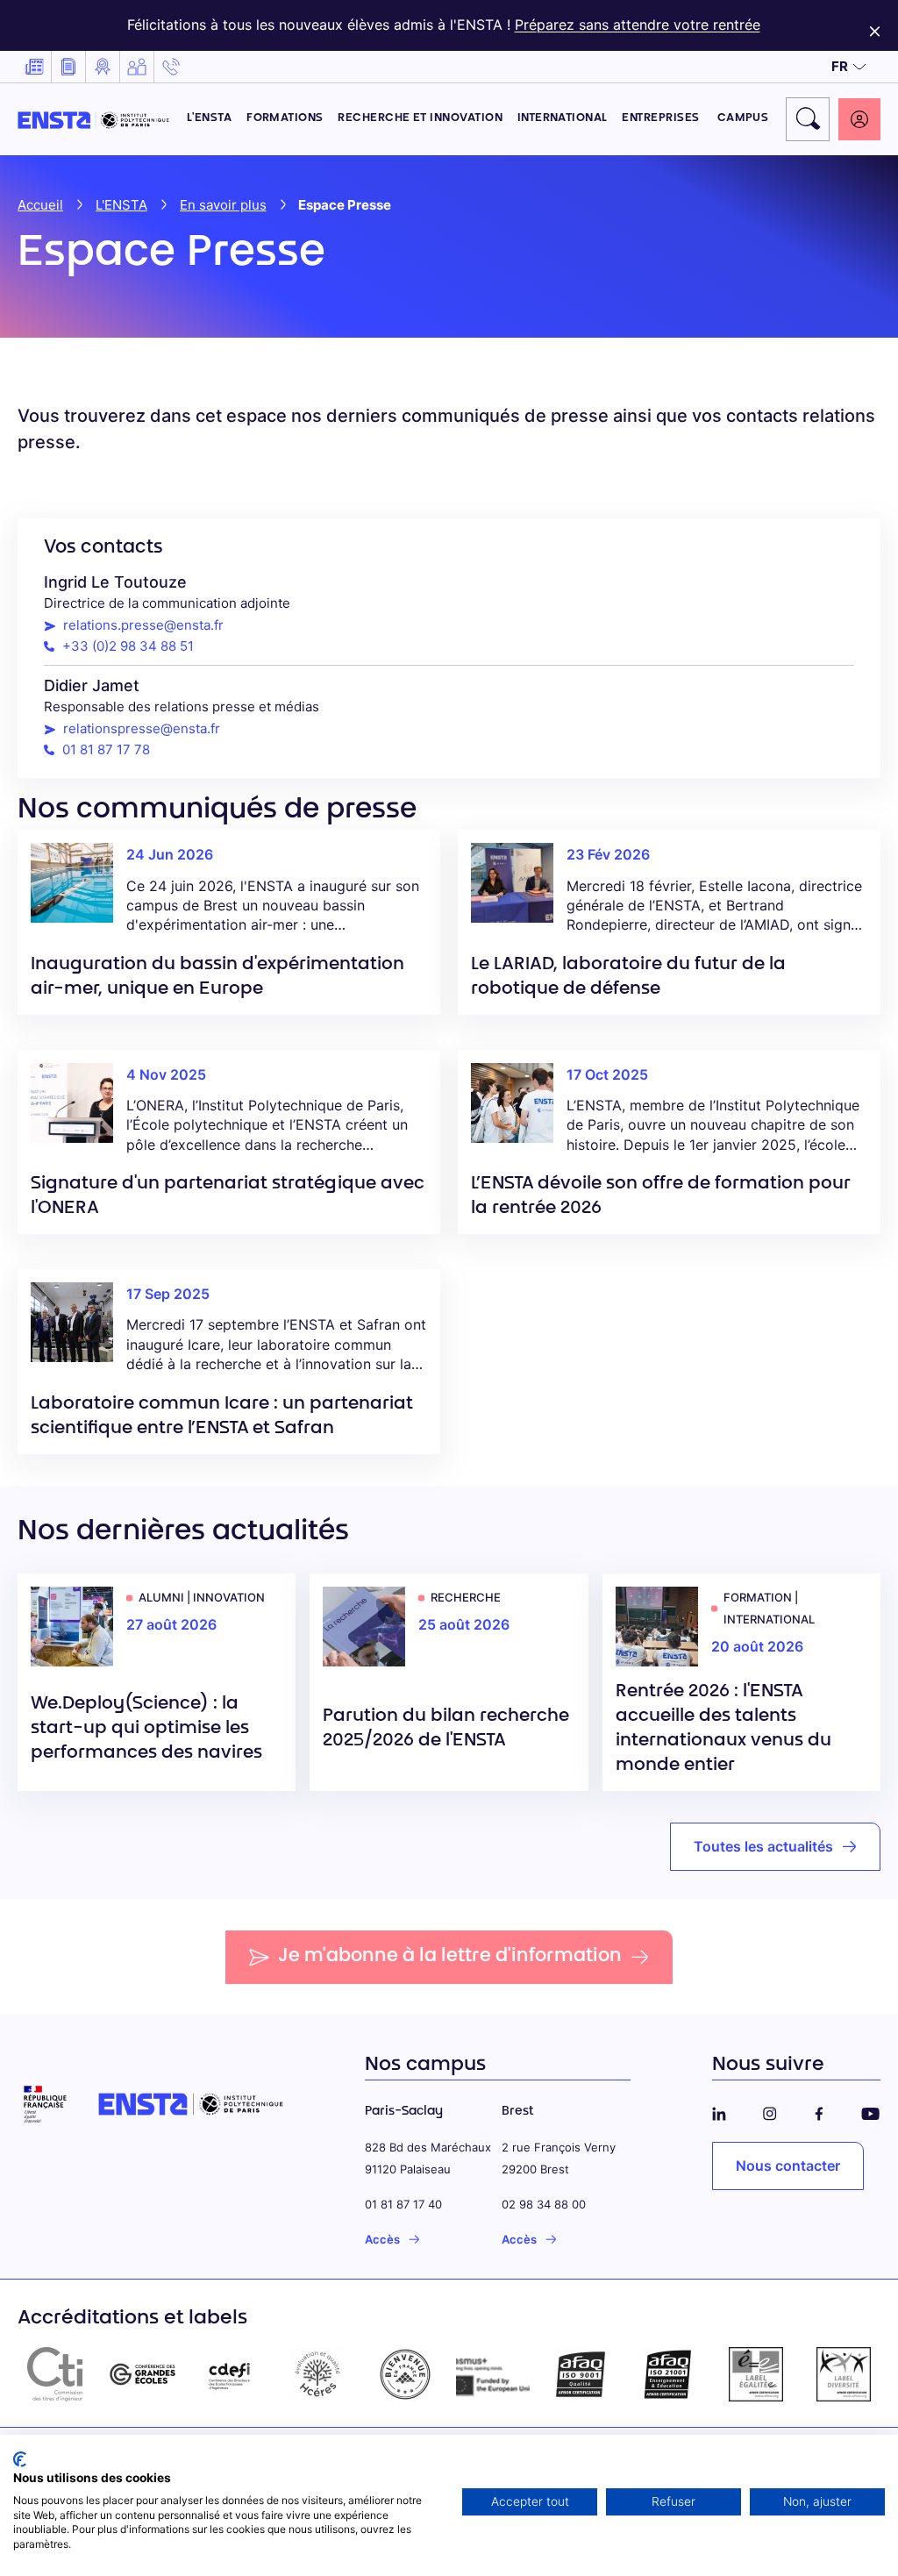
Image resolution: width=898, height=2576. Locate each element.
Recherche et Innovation (420, 118)
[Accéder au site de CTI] (54, 2374)
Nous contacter (788, 2166)
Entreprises (662, 118)
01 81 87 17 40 (403, 2204)
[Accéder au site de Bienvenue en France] (405, 2374)
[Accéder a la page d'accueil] (93, 118)
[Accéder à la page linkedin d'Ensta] (719, 2111)
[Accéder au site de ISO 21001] (668, 2374)
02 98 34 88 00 (544, 2204)
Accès (382, 2239)
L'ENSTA (209, 118)
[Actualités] (34, 67)
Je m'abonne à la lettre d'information (450, 1957)
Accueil (40, 205)
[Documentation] (68, 67)
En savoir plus (223, 205)
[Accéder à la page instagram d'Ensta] (770, 2111)
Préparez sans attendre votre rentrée (638, 25)
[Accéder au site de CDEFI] (230, 2374)
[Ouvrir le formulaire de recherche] (808, 119)
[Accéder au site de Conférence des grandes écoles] (142, 2374)
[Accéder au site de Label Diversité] (844, 2374)
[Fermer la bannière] (875, 25)
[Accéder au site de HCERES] (317, 2374)
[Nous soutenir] (137, 67)
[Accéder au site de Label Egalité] (756, 2374)
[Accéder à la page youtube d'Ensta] (870, 2111)
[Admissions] (103, 67)
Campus (743, 118)
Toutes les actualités (763, 1846)
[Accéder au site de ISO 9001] (581, 2374)
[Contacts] (171, 67)
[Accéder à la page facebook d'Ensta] (819, 2111)
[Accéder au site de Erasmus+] (493, 2374)
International (563, 118)
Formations (285, 118)
